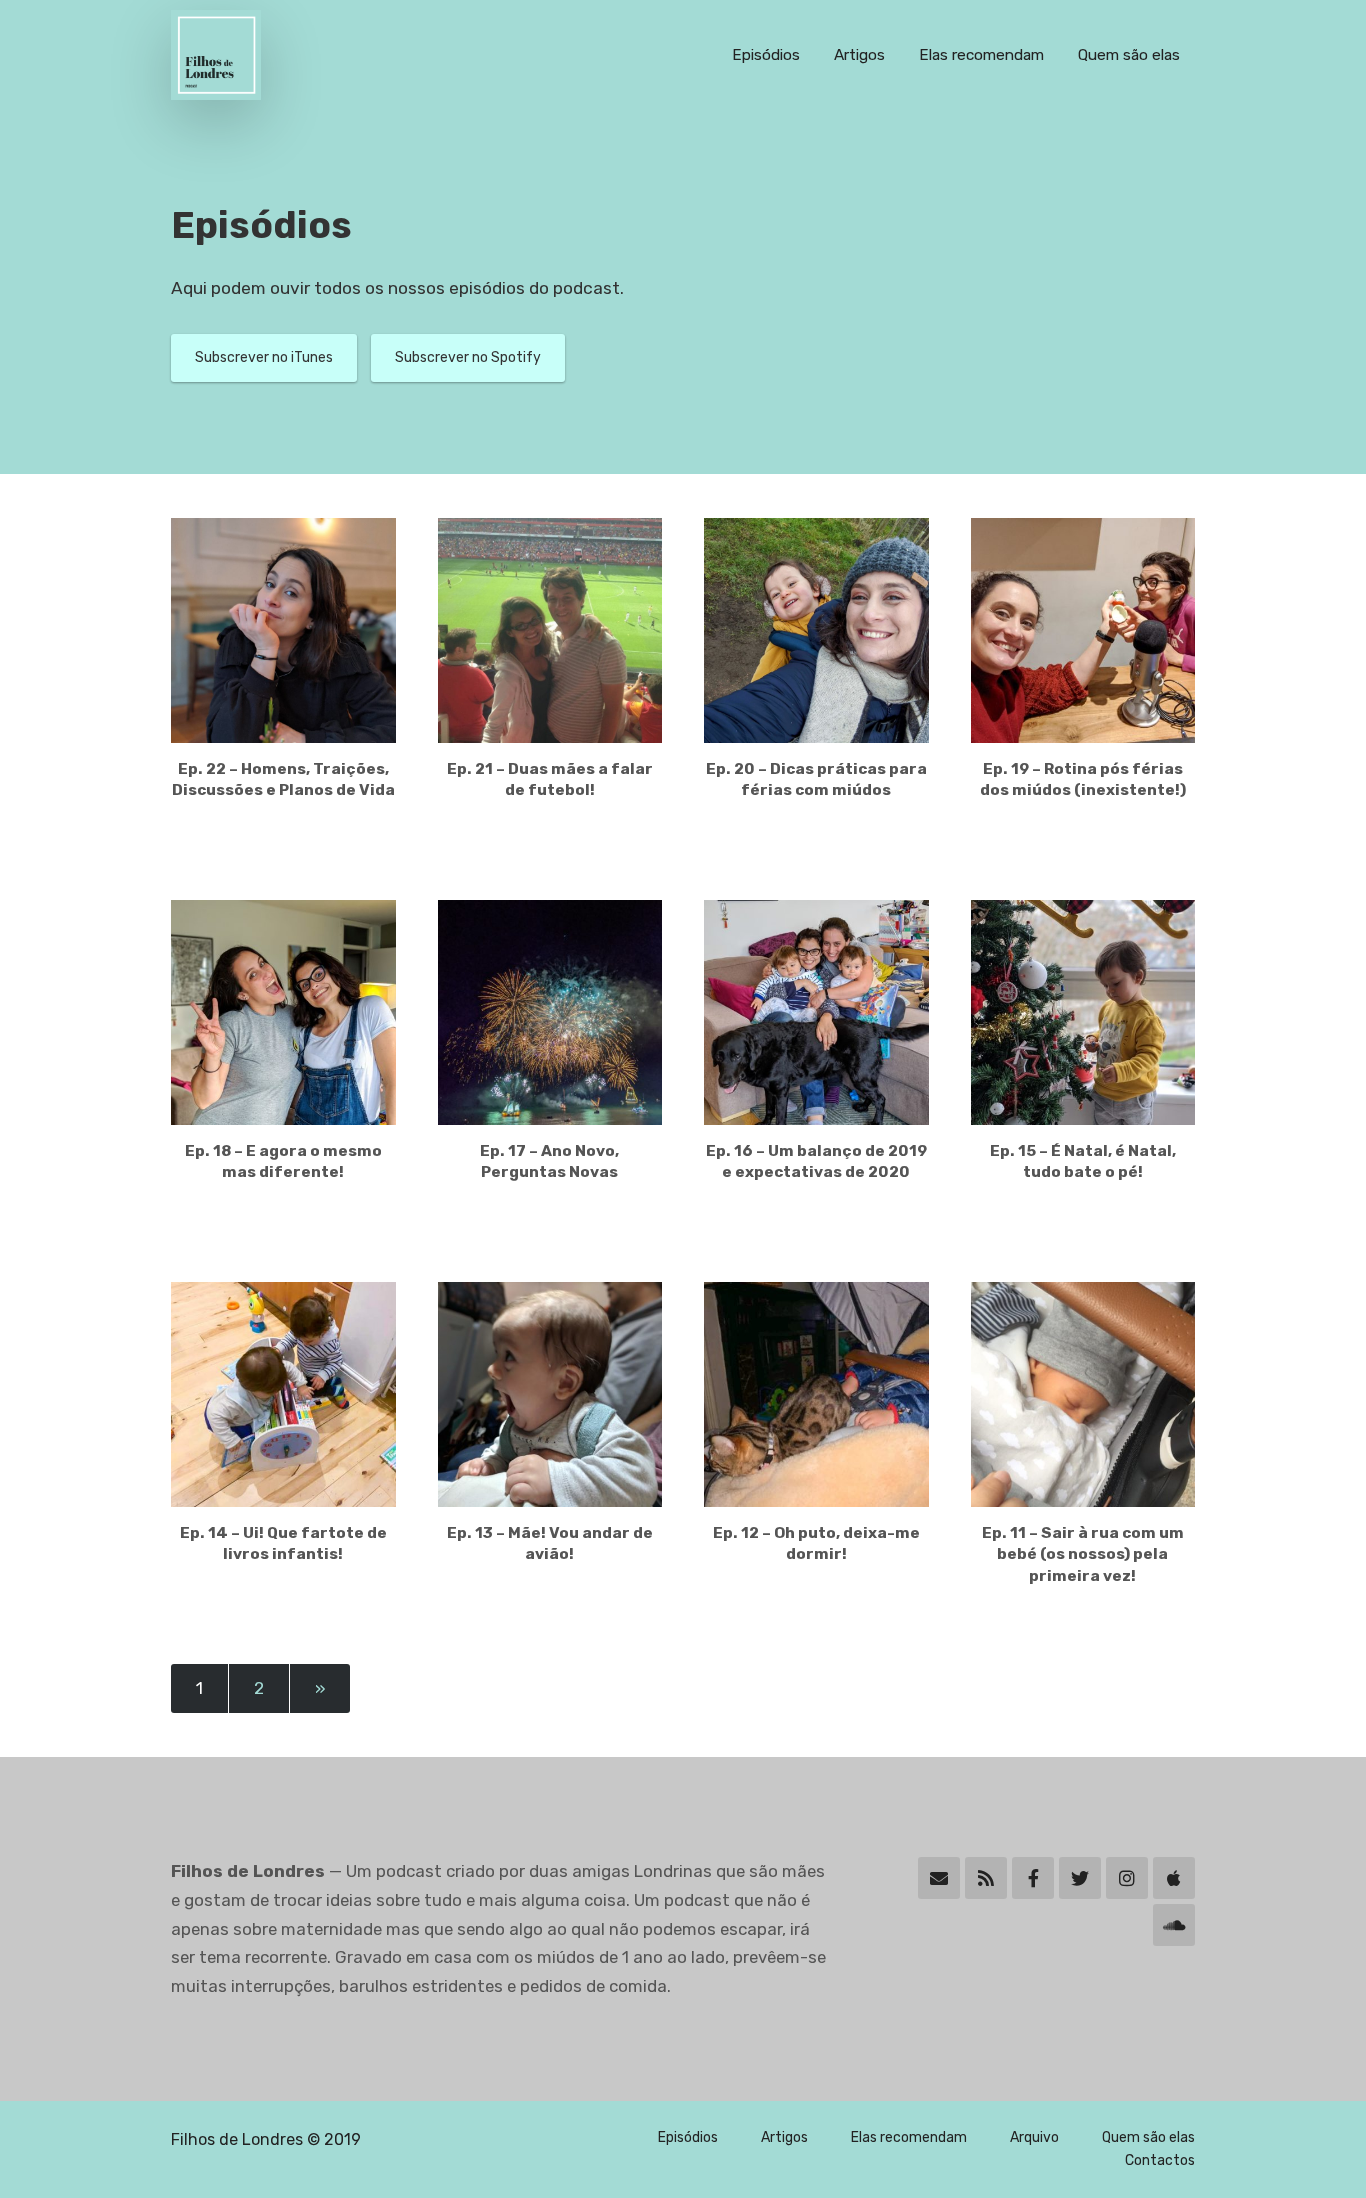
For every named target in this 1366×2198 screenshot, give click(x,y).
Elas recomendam (981, 55)
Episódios (766, 55)
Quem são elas (1129, 55)
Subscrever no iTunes (264, 357)
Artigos (859, 55)
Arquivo (1034, 2137)
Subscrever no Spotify (468, 357)
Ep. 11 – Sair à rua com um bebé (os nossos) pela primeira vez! (1083, 1554)
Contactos (1160, 2160)
